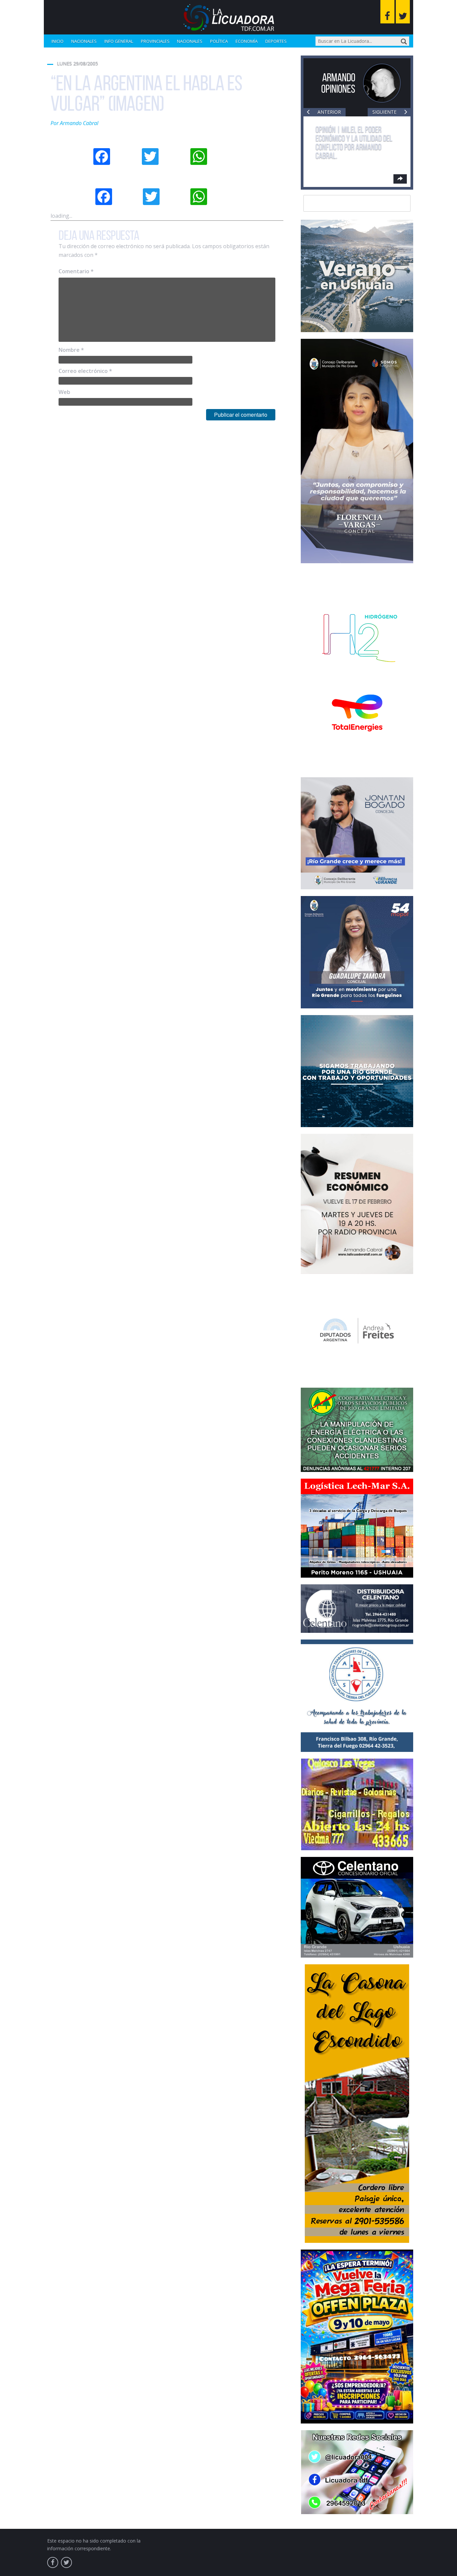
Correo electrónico (85, 371)
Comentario (76, 271)
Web (64, 392)
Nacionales (84, 41)
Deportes (276, 41)
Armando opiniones (338, 83)
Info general (119, 41)
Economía (247, 41)
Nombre (71, 350)
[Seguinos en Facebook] (387, 12)
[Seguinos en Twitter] (403, 12)
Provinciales (155, 41)
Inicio (58, 41)
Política (219, 41)
